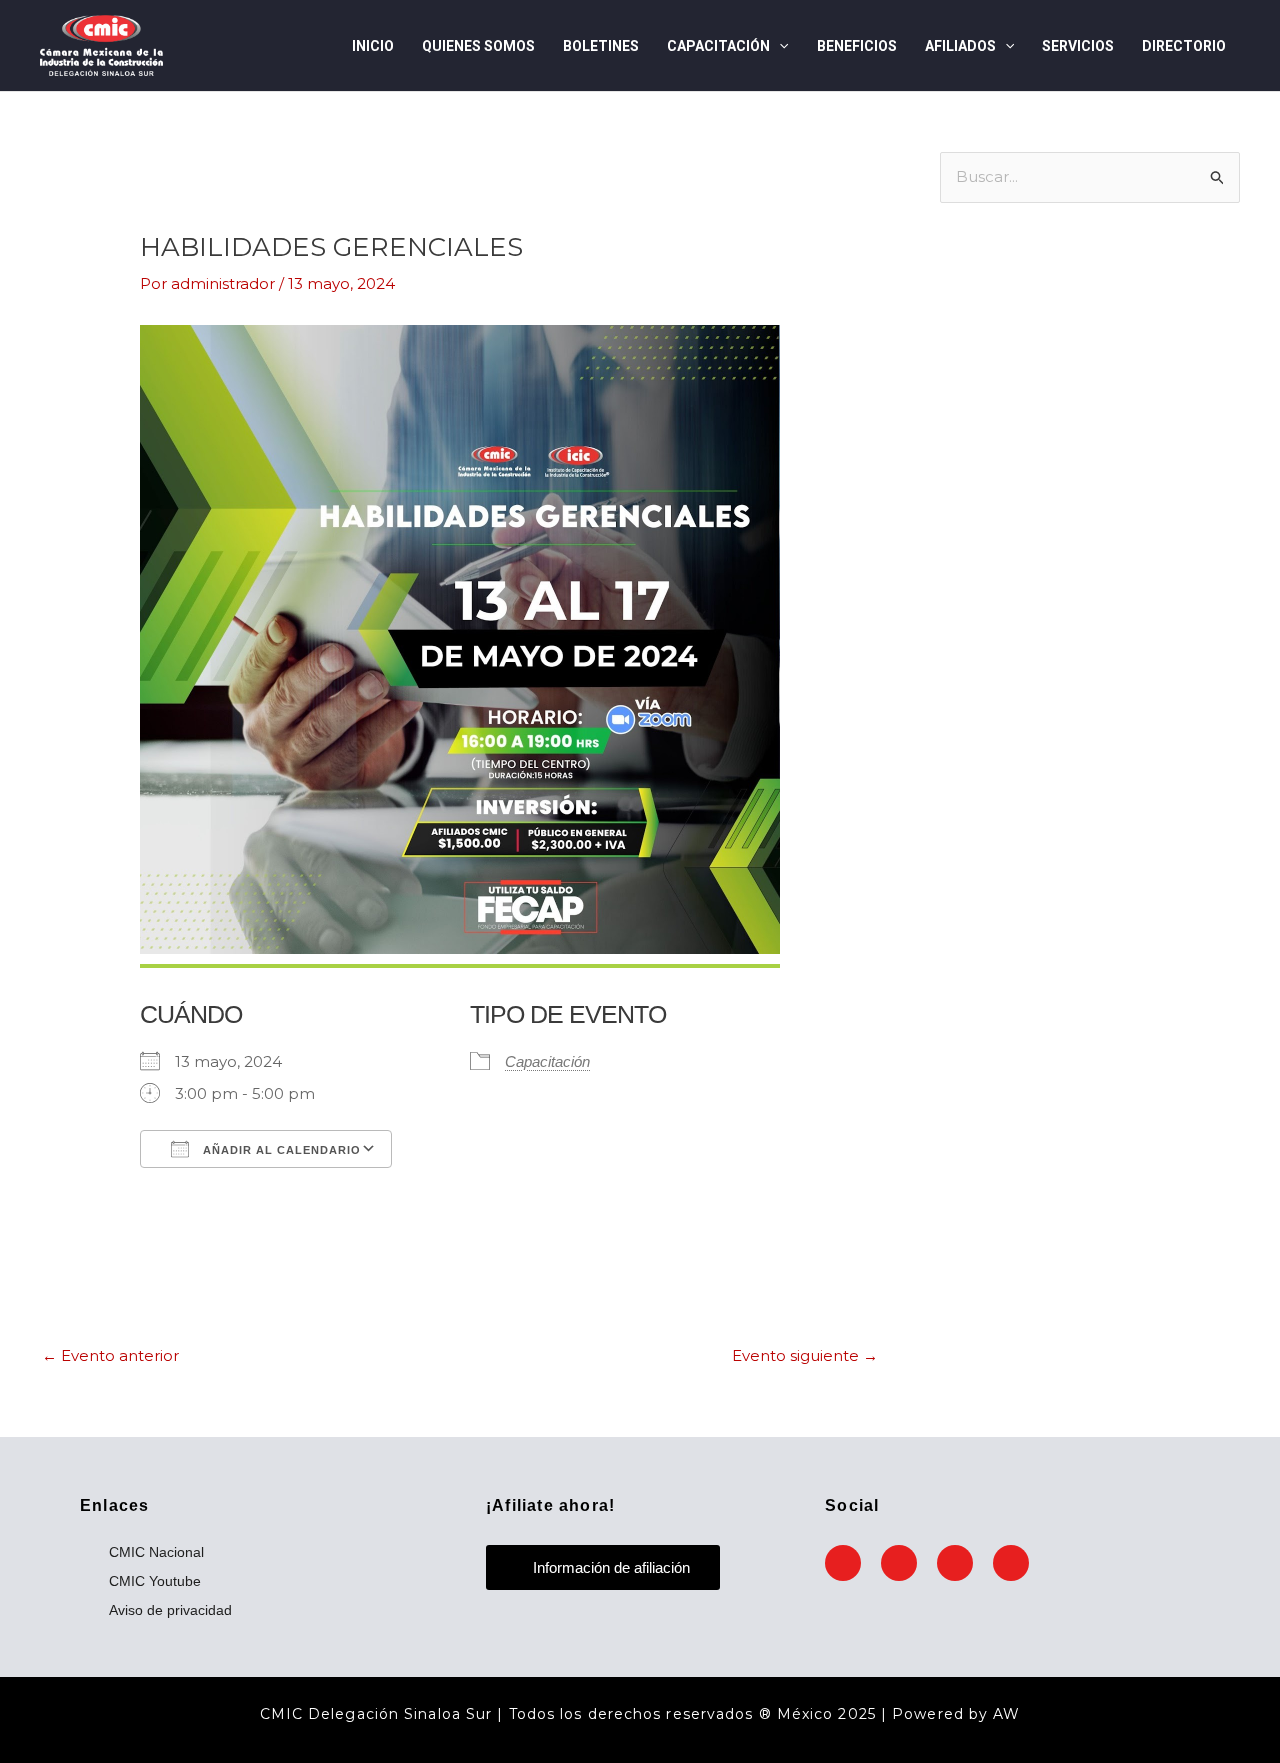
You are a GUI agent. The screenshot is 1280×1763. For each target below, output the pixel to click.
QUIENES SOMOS (478, 46)
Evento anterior (110, 1355)
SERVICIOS (1078, 46)
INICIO (373, 46)
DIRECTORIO (1184, 46)
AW (1006, 1714)
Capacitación (547, 1061)
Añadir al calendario (280, 1150)
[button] (779, 46)
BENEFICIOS (857, 46)
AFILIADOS (960, 46)
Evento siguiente (805, 1355)
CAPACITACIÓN (718, 46)
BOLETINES (601, 46)
